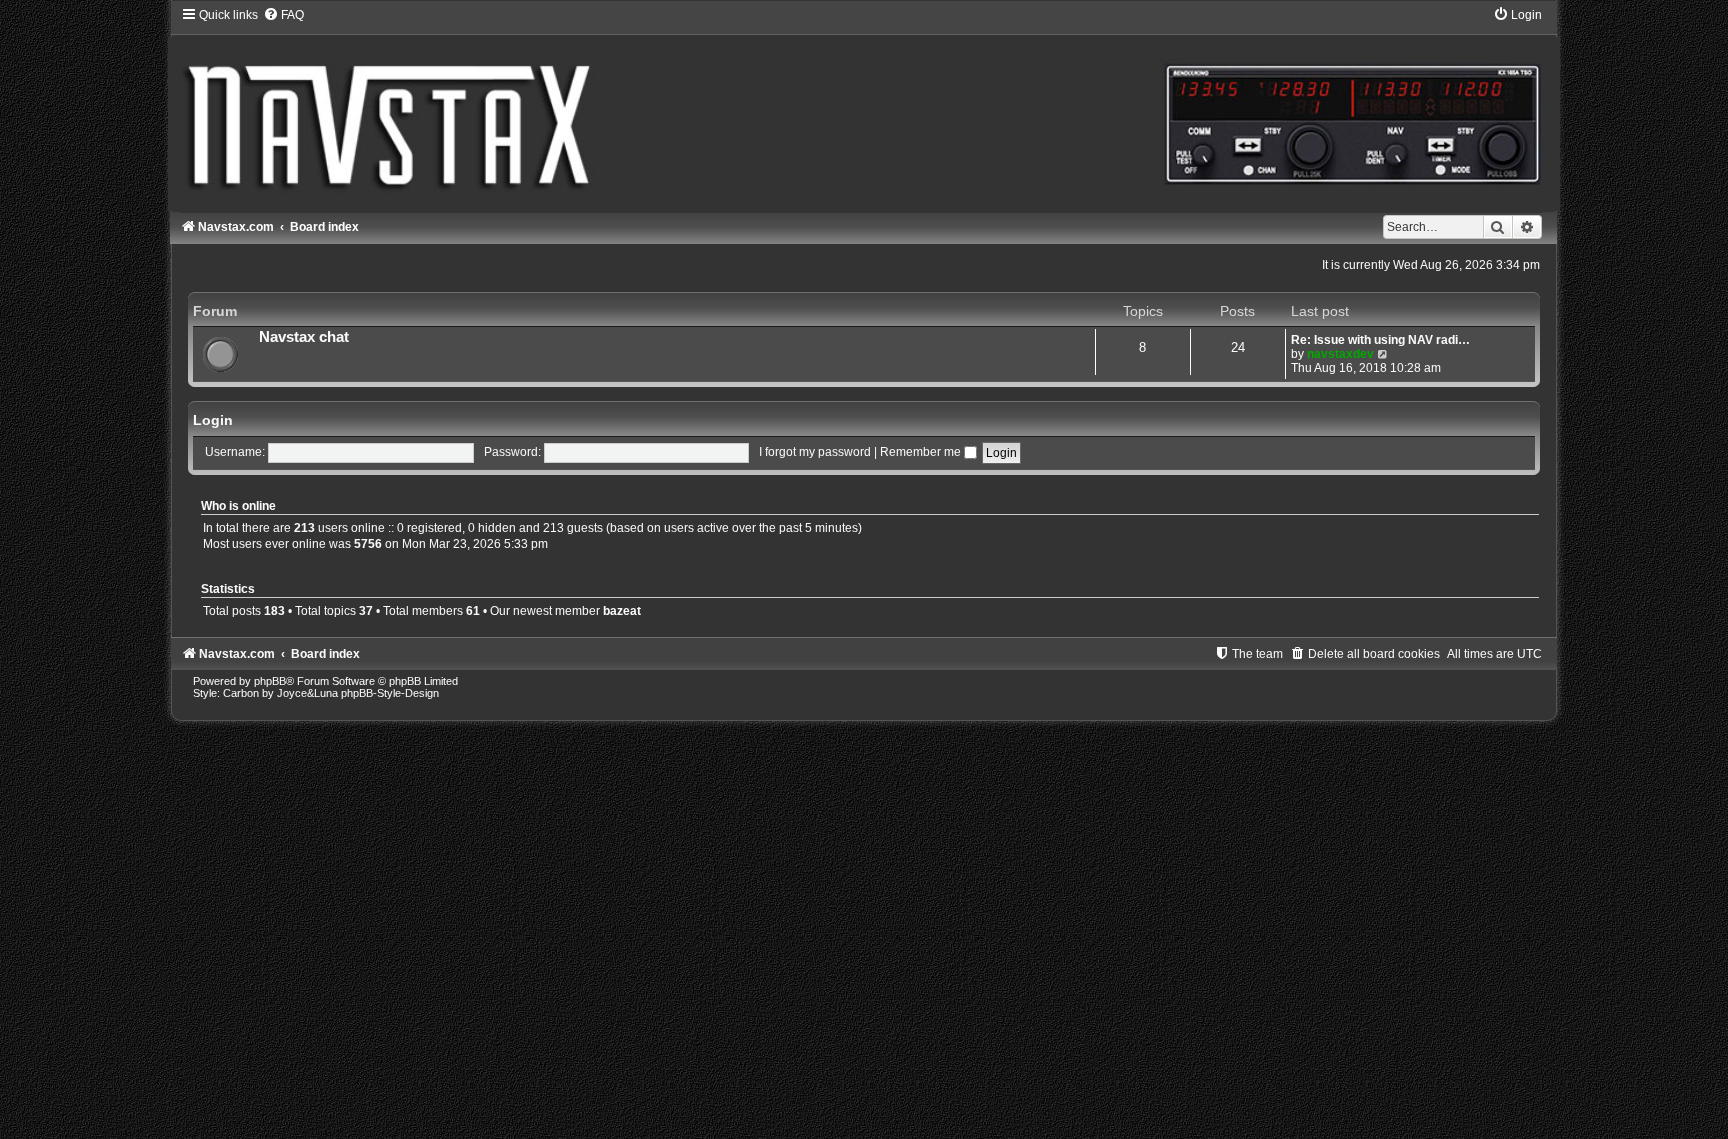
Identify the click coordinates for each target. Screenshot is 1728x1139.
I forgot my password (815, 452)
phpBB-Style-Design (390, 693)
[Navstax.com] (863, 108)
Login (213, 420)
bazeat (622, 611)
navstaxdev (1340, 354)
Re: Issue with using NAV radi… (1380, 340)
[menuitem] (283, 15)
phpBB (270, 681)
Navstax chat (304, 337)
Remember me (922, 452)
